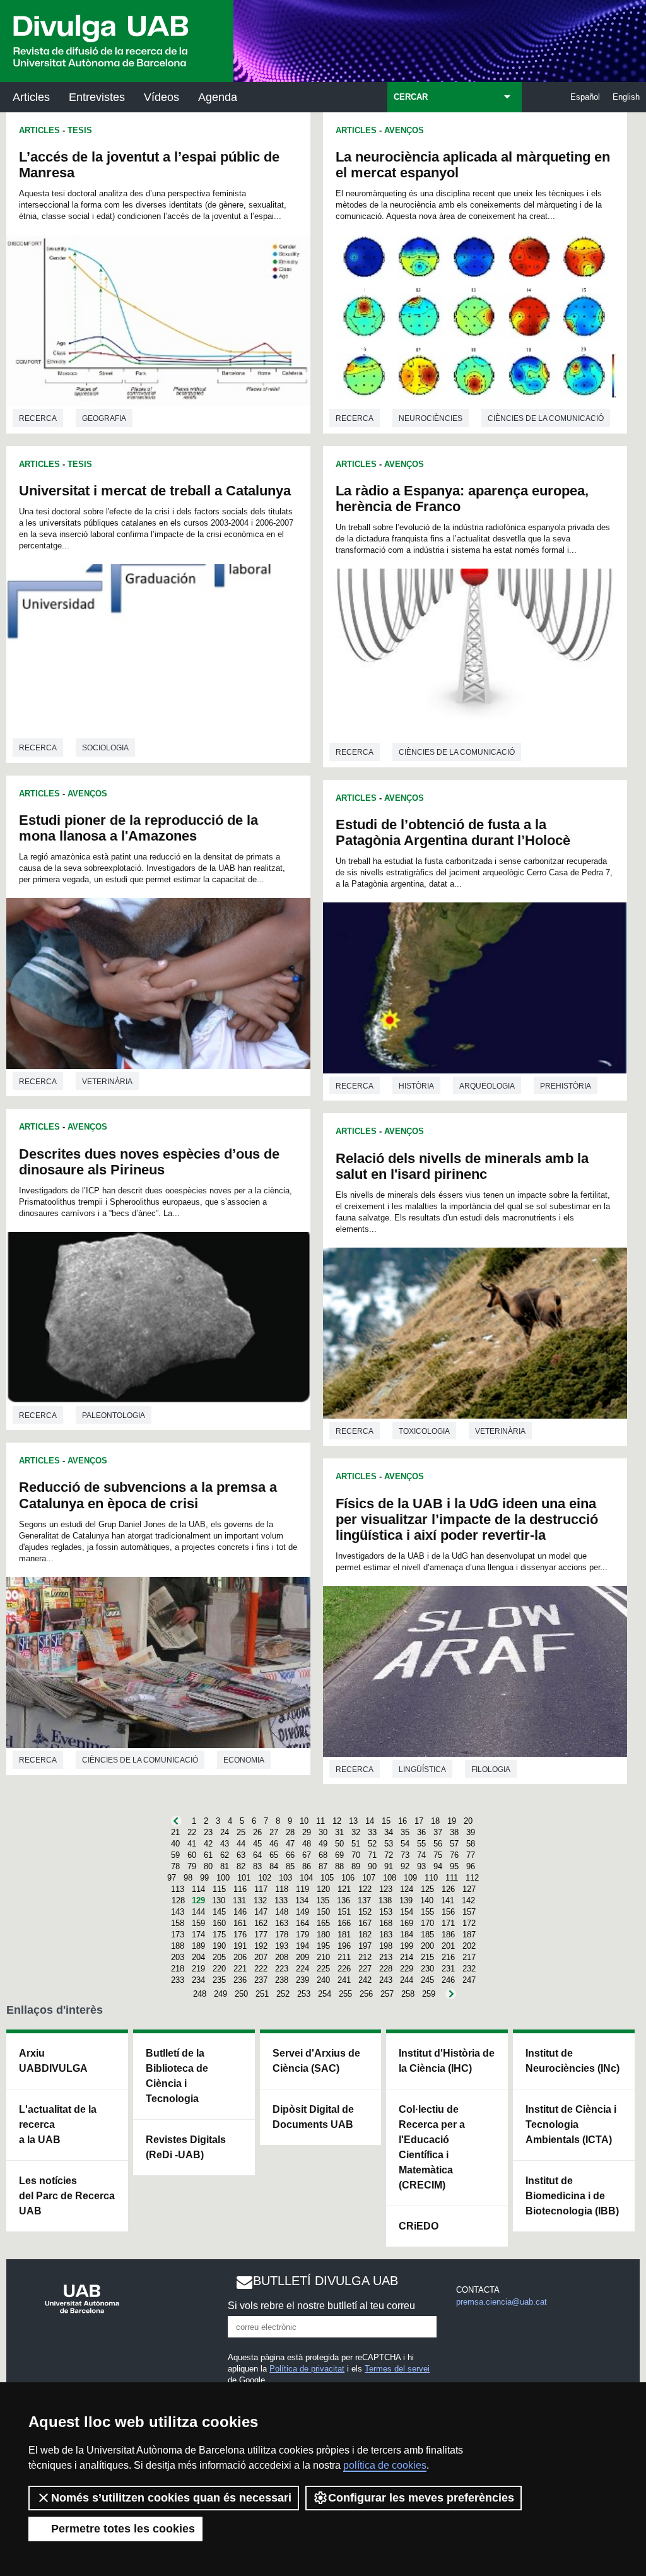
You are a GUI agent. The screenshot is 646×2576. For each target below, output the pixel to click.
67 (307, 1855)
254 (325, 1994)
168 (386, 1923)
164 (302, 1923)
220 (219, 1969)
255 (345, 1994)
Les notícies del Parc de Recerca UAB (67, 2196)
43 (225, 1844)
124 (407, 1889)
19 (452, 1821)
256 (366, 1994)
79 (192, 1866)
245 (427, 1980)
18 (435, 1821)
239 (302, 1980)
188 (178, 1946)
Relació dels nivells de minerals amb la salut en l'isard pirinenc (462, 1166)
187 (469, 1935)
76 (454, 1855)
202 (469, 1946)
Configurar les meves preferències (421, 2498)
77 (471, 1855)
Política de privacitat (307, 2369)
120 (323, 1889)
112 (472, 1878)
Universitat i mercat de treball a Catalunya (155, 491)
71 (372, 1855)
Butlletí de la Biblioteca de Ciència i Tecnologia (177, 2076)
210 (323, 1957)
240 (323, 1980)
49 (323, 1844)
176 (240, 1935)
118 (282, 1889)
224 (302, 1969)
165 (323, 1923)
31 (339, 1832)
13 (353, 1821)
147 (261, 1912)
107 (369, 1878)
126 (448, 1889)
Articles (31, 97)
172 (469, 1923)
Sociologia (105, 748)
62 (225, 1855)
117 (261, 1889)
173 (178, 1935)
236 (240, 1980)
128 (178, 1900)
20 (468, 1821)
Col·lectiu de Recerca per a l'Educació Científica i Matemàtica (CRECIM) (432, 2147)
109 (410, 1878)
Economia (244, 1760)
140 (427, 1900)
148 (282, 1912)
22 (192, 1832)
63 (241, 1855)
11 (320, 1821)
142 (468, 1900)
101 (244, 1878)
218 (178, 1969)
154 (407, 1912)
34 (389, 1832)
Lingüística (422, 1770)
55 (421, 1844)
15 (386, 1821)
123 (386, 1889)
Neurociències (431, 418)
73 (405, 1855)
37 (438, 1832)
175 (219, 1935)
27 (274, 1832)
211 (344, 1957)
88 (339, 1866)
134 (302, 1900)
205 (219, 1957)
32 (356, 1832)
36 (421, 1832)
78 (175, 1866)
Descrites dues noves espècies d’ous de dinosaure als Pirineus (149, 1162)
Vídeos (161, 97)
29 (307, 1832)
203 (178, 1957)
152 (365, 1912)
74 (421, 1855)
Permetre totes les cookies (123, 2529)
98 (188, 1878)
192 (261, 1946)
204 (198, 1957)
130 (219, 1900)
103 (285, 1878)
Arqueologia (487, 1086)
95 (454, 1866)
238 (282, 1980)
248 (200, 1994)
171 (448, 1923)
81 (225, 1866)
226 (344, 1969)
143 (178, 1912)
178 (282, 1935)
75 (438, 1855)
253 (304, 1994)
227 (365, 1969)
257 (387, 1994)
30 (323, 1832)
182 (365, 1935)
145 (219, 1912)
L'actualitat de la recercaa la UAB (58, 2124)
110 (431, 1878)
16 (402, 1821)
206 (240, 1957)
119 (302, 1889)
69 (339, 1855)
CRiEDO (419, 2226)
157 (469, 1912)
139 (406, 1900)
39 (471, 1832)
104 (306, 1878)
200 (427, 1946)
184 (407, 1935)
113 (178, 1889)
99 (204, 1878)
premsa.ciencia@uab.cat (502, 2302)
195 (323, 1946)
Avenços (87, 794)
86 (307, 1866)
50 (339, 1844)
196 (344, 1946)
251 (262, 1994)
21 (175, 1832)
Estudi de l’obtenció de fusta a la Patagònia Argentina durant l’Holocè (453, 832)
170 (427, 1923)
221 (240, 1969)
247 (469, 1980)
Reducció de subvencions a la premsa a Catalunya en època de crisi (148, 1495)
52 (372, 1844)
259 (429, 1994)
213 (386, 1957)
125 (427, 1889)
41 (192, 1844)
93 (421, 1866)
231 (448, 1969)
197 (365, 1946)
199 (407, 1946)
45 (257, 1844)
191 (240, 1946)
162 (261, 1923)
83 (257, 1866)
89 (356, 1866)
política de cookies (385, 2465)
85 (290, 1866)
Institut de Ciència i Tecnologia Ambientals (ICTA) (571, 2124)
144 (198, 1912)
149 (302, 1912)
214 (407, 1957)
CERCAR (411, 97)
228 (386, 1969)
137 (364, 1900)
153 (386, 1912)
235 (219, 1980)
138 (385, 1900)
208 (282, 1957)
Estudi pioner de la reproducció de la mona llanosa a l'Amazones (138, 828)
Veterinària (107, 1082)
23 (208, 1832)
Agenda (218, 97)
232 (469, 1969)
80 (208, 1866)
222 (261, 1969)
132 (260, 1900)
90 (372, 1866)
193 (282, 1946)
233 (178, 1980)
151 (344, 1912)
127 (469, 1889)
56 (438, 1844)
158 (178, 1923)
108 (390, 1878)
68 (323, 1855)
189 (198, 1946)
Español (585, 97)
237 (261, 1980)
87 (323, 1866)
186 (448, 1935)
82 (241, 1866)
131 (239, 1900)
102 (265, 1878)
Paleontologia (114, 1415)
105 (327, 1878)
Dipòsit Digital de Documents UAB (313, 2117)
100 (223, 1878)
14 (370, 1821)
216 (448, 1957)
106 (348, 1878)
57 (454, 1844)
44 (241, 1844)
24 (225, 1832)
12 (337, 1821)
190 (219, 1946)
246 (448, 1980)
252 (283, 1994)
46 (274, 1844)
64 (257, 1855)
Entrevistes (97, 97)
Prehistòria (566, 1086)
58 (471, 1844)
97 (172, 1878)
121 (344, 1889)
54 (405, 1844)
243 (386, 1980)
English (626, 97)
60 (192, 1855)
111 (452, 1878)
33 (372, 1832)
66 (290, 1855)
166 (344, 1923)
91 (389, 1866)
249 (220, 1994)
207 (261, 1957)
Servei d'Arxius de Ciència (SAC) (316, 2061)
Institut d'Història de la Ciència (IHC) (447, 2061)
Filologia (491, 1770)
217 (469, 1957)
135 (323, 1900)
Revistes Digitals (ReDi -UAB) (186, 2147)
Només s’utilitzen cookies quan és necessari (171, 2498)
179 (302, 1935)
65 (274, 1855)
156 (448, 1912)
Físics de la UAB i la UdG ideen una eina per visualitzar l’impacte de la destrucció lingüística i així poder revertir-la (467, 1519)
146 (240, 1912)
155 (427, 1912)
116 (240, 1889)
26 (257, 1832)
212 (365, 1957)
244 (407, 1980)
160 (219, 1923)
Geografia (104, 418)
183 (386, 1935)
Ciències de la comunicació (140, 1760)
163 (282, 1923)
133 (281, 1900)
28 (290, 1832)
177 (261, 1935)
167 (365, 1923)
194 (302, 1946)
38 (454, 1832)
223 (282, 1969)
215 (427, 1957)
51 (356, 1844)
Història (416, 1086)
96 (471, 1866)
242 (365, 1980)
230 (427, 1969)
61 (208, 1855)
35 (405, 1832)
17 (419, 1821)
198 (386, 1946)
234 (198, 1980)
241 (344, 1980)
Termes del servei (397, 2369)
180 (323, 1935)
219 (198, 1969)
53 (389, 1844)
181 (344, 1935)
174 (198, 1935)
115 (219, 1889)
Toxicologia (424, 1431)
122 (365, 1889)
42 (208, 1844)
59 (175, 1855)
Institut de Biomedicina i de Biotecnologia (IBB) (572, 2196)
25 (241, 1832)
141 (448, 1900)
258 (408, 1994)
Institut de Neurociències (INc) (573, 2061)
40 (175, 1844)
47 (290, 1844)
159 (198, 1923)
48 (307, 1844)
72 (389, 1855)
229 (407, 1969)
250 (241, 1994)
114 (198, 1889)
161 (240, 1923)
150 (323, 1912)
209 (302, 1957)
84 (274, 1866)
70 (356, 1855)
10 (304, 1821)
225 (323, 1969)
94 (438, 1866)
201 (448, 1946)
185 (427, 1935)
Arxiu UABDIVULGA (53, 2061)
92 (405, 1866)
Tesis (80, 130)
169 (407, 1923)
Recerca (38, 418)
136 (344, 1900)
